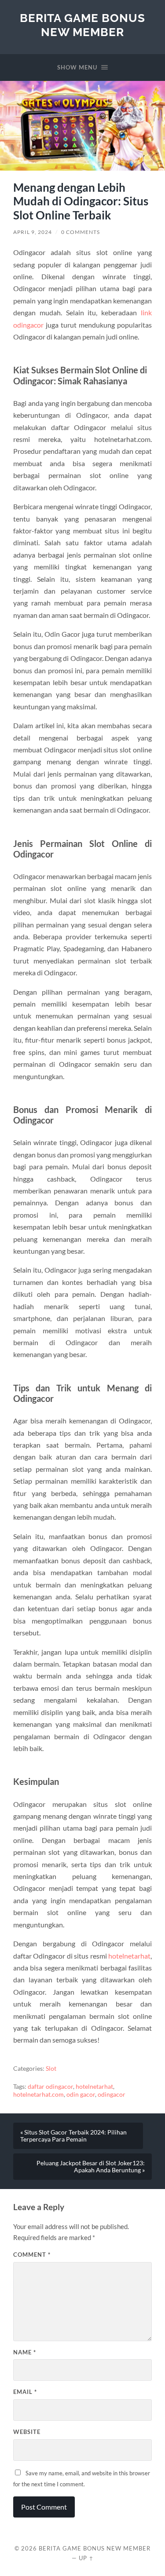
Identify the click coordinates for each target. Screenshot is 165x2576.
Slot (51, 2069)
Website (27, 2432)
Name (25, 2352)
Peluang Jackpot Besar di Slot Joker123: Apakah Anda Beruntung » (91, 2167)
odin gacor (81, 2094)
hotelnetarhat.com (38, 2094)
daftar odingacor (50, 2087)
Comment (32, 2255)
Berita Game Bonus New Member (82, 25)
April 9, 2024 (33, 232)
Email (25, 2392)
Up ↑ (86, 2558)
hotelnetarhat (129, 1956)
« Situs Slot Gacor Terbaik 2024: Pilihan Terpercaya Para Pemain (73, 2136)
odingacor (112, 2094)
